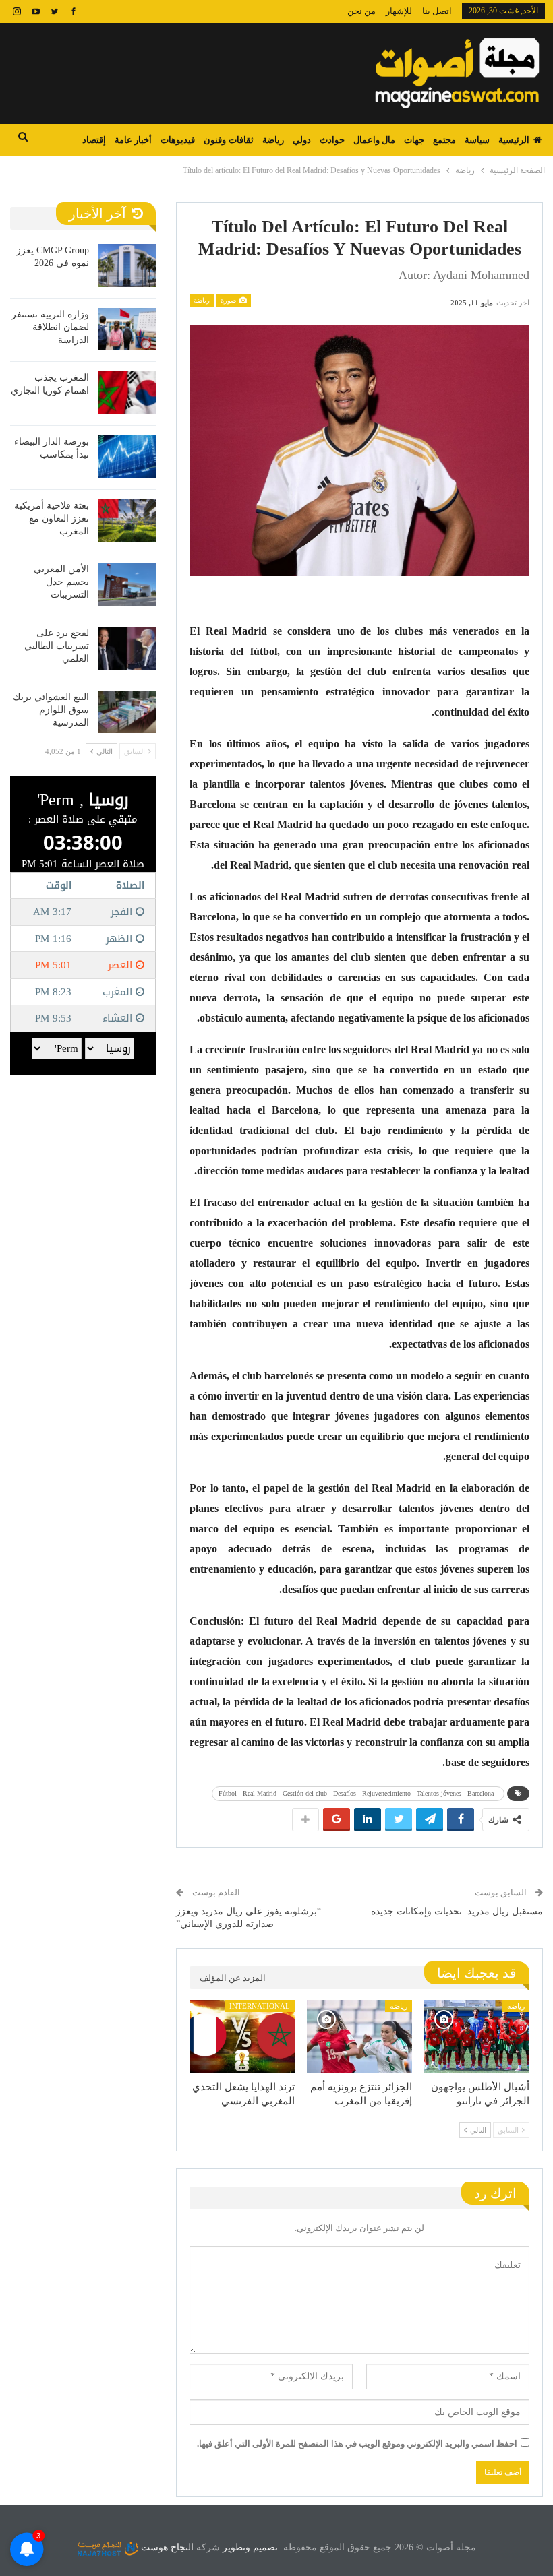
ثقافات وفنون (228, 140)
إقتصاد (94, 140)
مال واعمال (374, 140)
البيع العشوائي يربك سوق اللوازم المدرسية (51, 710)
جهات (414, 140)
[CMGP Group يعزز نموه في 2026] (127, 265)
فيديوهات (178, 140)
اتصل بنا (437, 11)
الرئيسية (514, 140)
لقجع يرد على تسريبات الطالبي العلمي (57, 646)
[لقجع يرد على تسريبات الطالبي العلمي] (127, 648)
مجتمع (444, 140)
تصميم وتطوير (250, 2547)
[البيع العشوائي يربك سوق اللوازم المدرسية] (127, 712)
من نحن (361, 11)
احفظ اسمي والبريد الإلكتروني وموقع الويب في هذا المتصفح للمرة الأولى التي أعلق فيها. (357, 2444)
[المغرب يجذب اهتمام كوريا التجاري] (127, 393)
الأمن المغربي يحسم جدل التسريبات (61, 582)
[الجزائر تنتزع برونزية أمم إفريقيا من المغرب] (359, 2037)
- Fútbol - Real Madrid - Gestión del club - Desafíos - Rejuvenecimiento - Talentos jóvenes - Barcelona (358, 1793)
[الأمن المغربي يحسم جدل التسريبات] (127, 584)
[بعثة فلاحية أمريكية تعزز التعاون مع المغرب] (127, 521)
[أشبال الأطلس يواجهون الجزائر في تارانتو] (477, 2037)
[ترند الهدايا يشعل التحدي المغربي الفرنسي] (242, 2037)
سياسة (477, 140)
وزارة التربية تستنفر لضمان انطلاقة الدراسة (50, 327)
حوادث (332, 140)
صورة (229, 300)
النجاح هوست (166, 2547)
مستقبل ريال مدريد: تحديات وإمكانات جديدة (457, 1911)
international (260, 2006)
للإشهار (399, 11)
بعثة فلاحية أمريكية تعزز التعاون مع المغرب (52, 519)
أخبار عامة (133, 140)
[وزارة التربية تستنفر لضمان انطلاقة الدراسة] (127, 329)
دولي (302, 140)
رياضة (273, 140)
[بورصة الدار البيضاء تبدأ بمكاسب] (127, 457)
